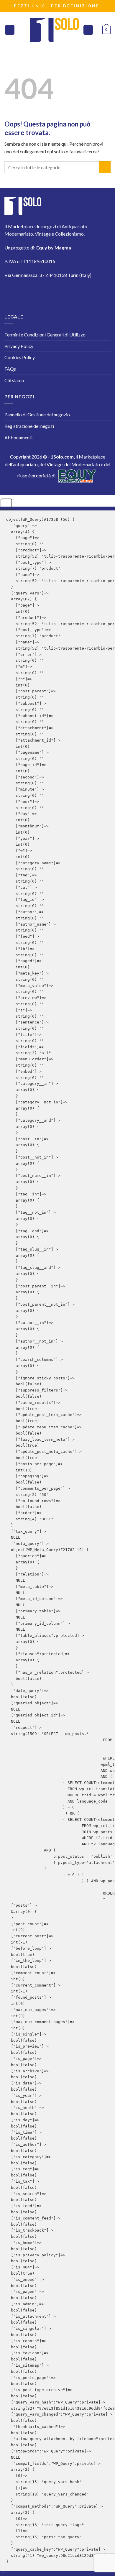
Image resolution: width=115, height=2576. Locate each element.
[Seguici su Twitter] (46, 292)
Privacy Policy (19, 346)
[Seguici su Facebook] (13, 292)
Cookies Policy (20, 357)
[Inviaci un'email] (62, 292)
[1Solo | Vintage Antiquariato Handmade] (54, 30)
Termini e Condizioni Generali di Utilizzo (45, 335)
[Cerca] (88, 30)
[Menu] (10, 30)
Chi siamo (14, 380)
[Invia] (105, 167)
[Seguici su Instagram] (29, 292)
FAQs (10, 369)
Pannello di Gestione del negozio (37, 414)
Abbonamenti (18, 437)
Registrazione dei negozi (29, 426)
